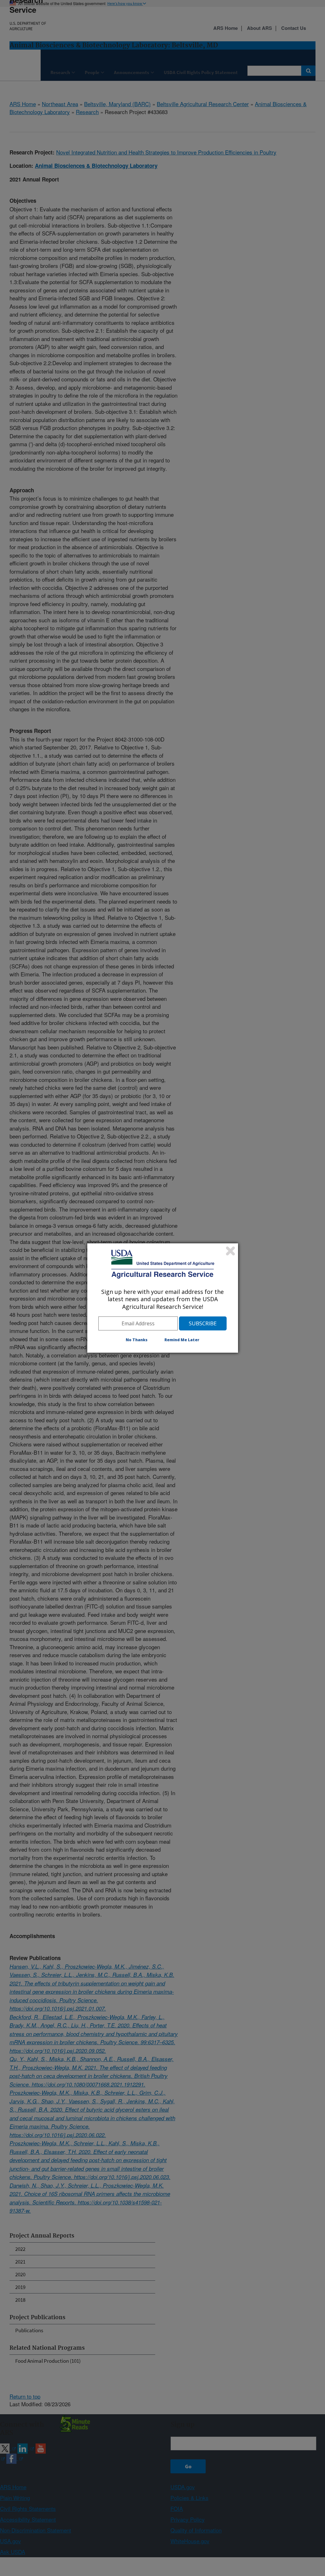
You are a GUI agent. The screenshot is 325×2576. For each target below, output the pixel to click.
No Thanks (137, 1340)
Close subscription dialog (230, 1251)
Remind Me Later (182, 1340)
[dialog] (163, 1298)
